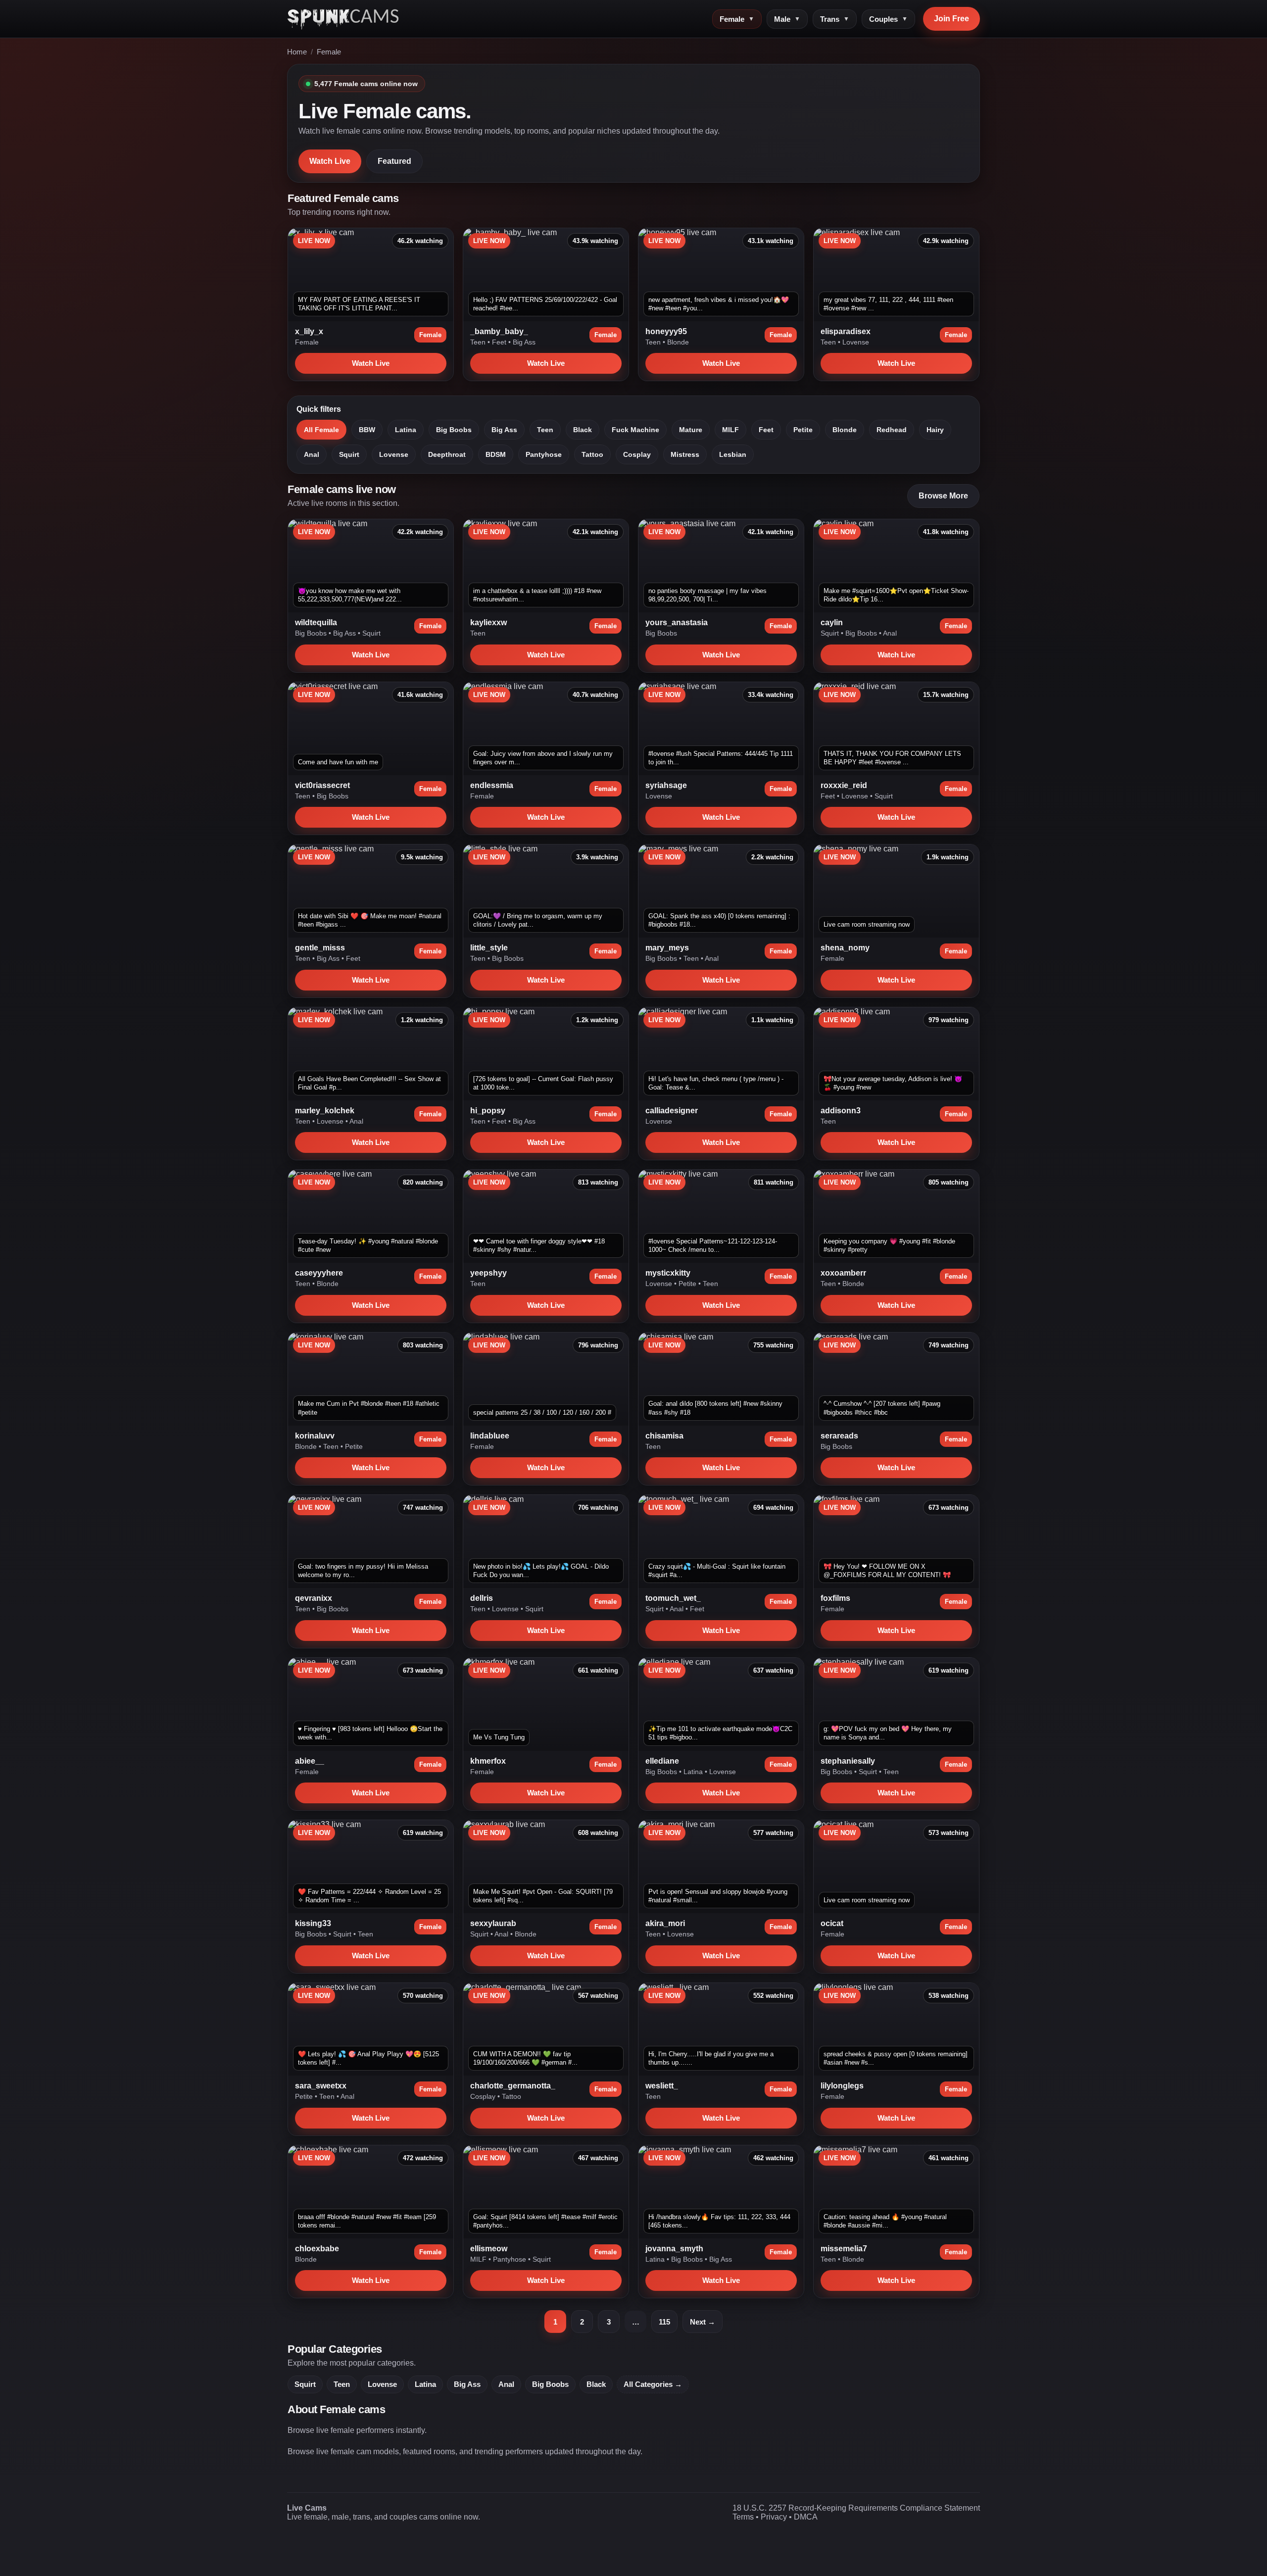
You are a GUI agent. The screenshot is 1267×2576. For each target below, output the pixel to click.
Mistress (685, 454)
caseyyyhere (319, 1273)
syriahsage (666, 785)
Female (737, 19)
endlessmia (492, 785)
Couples (888, 19)
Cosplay (637, 454)
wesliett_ (662, 2086)
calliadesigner (672, 1111)
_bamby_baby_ (499, 331)
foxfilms (835, 1598)
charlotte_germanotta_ (513, 2086)
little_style (489, 948)
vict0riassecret (322, 785)
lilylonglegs (842, 2086)
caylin (832, 622)
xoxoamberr (843, 1273)
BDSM (496, 454)
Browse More (943, 496)
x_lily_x (309, 331)
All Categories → (653, 2384)
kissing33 (313, 1923)
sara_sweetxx (321, 2086)
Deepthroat (447, 454)
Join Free (951, 19)
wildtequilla (316, 622)
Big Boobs (454, 430)
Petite (803, 430)
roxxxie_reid (844, 785)
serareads (839, 1436)
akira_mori (665, 1923)
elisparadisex (846, 331)
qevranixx (314, 1598)
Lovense (856, 342)
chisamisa (664, 1436)
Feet (500, 342)
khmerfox (488, 1761)
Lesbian (733, 454)
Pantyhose (544, 454)
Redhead (892, 430)
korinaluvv (315, 1436)
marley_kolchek (325, 1111)
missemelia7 (844, 2249)
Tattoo (592, 454)
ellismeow (489, 2249)
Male (787, 19)
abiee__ (310, 1761)
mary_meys (667, 948)
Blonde (678, 342)
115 (664, 2322)
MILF (731, 430)
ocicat (832, 1923)
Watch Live (330, 161)
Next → (703, 2322)
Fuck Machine (635, 430)
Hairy (935, 430)
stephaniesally (848, 1761)
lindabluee (490, 1436)
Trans (835, 19)
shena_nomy (845, 948)
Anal (312, 454)
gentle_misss (320, 948)
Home (297, 52)
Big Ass (524, 342)
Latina (406, 430)
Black (583, 430)
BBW (367, 430)
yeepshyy (488, 1273)
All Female (321, 430)
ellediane (662, 1761)
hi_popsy (488, 1111)
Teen (479, 342)
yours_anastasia (677, 622)
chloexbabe (317, 2249)
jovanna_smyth (674, 2249)
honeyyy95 (666, 331)
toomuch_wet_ (673, 1598)
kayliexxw (488, 622)
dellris (482, 1598)
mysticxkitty (668, 1273)
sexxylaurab (493, 1923)
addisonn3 (841, 1111)
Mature (691, 430)
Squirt (349, 454)
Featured (394, 161)
